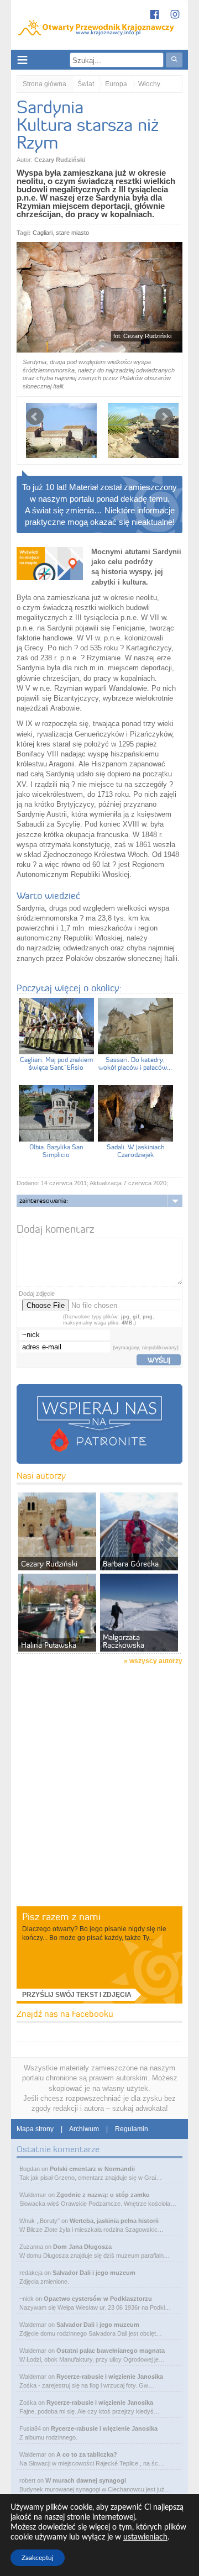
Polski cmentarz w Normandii (92, 2169)
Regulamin (132, 2129)
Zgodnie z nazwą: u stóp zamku (103, 2195)
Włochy (149, 84)
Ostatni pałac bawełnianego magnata (111, 2351)
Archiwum (84, 2129)
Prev (35, 417)
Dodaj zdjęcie (37, 1294)
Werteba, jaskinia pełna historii (114, 2221)
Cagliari (43, 233)
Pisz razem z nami (61, 1917)
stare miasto (72, 233)
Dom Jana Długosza (82, 2247)
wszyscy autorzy (156, 1661)
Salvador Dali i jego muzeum (94, 2273)
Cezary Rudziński (60, 160)
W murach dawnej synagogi (86, 2480)
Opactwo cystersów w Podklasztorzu (98, 2299)
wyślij (159, 1360)
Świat (86, 84)
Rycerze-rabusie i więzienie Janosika (110, 2377)
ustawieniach (145, 2537)
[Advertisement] (99, 1800)
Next (164, 417)
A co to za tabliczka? (87, 2454)
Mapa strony (35, 2129)
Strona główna (44, 84)
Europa (116, 84)
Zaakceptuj (38, 2558)
